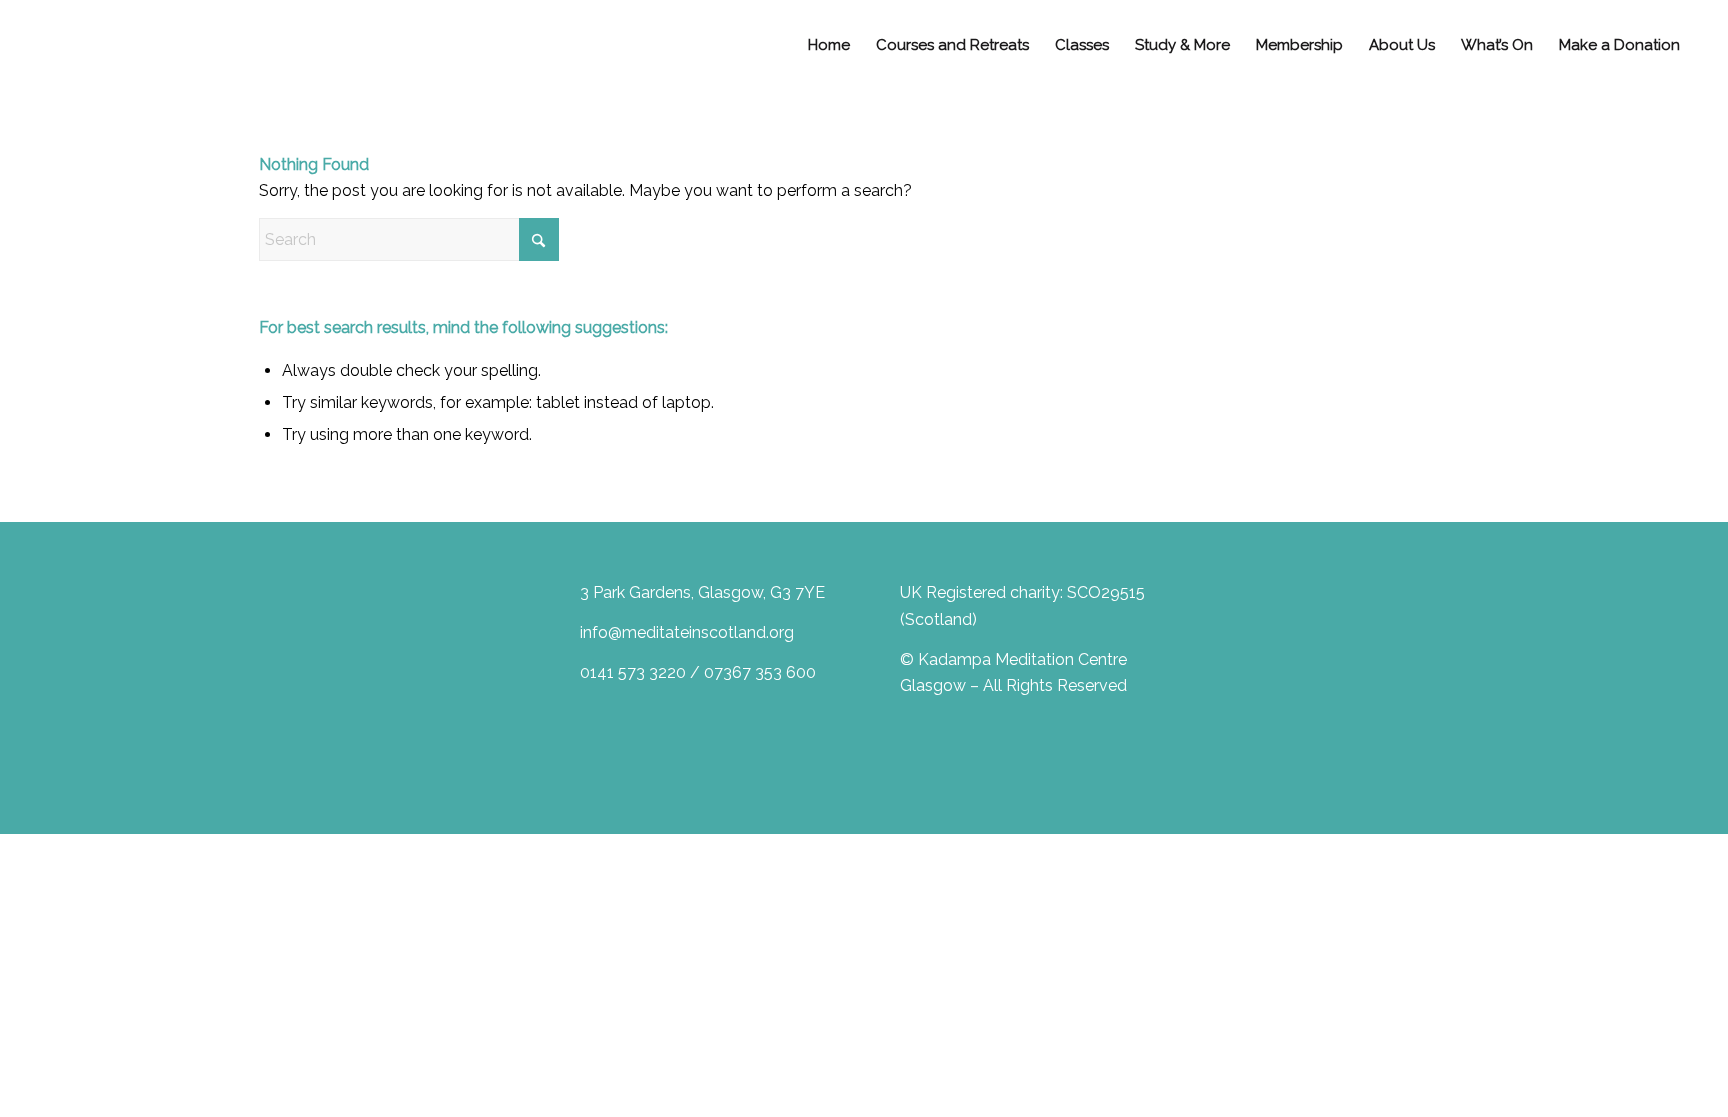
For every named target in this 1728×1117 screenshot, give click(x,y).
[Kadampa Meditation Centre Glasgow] (80, 45)
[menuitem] (829, 45)
